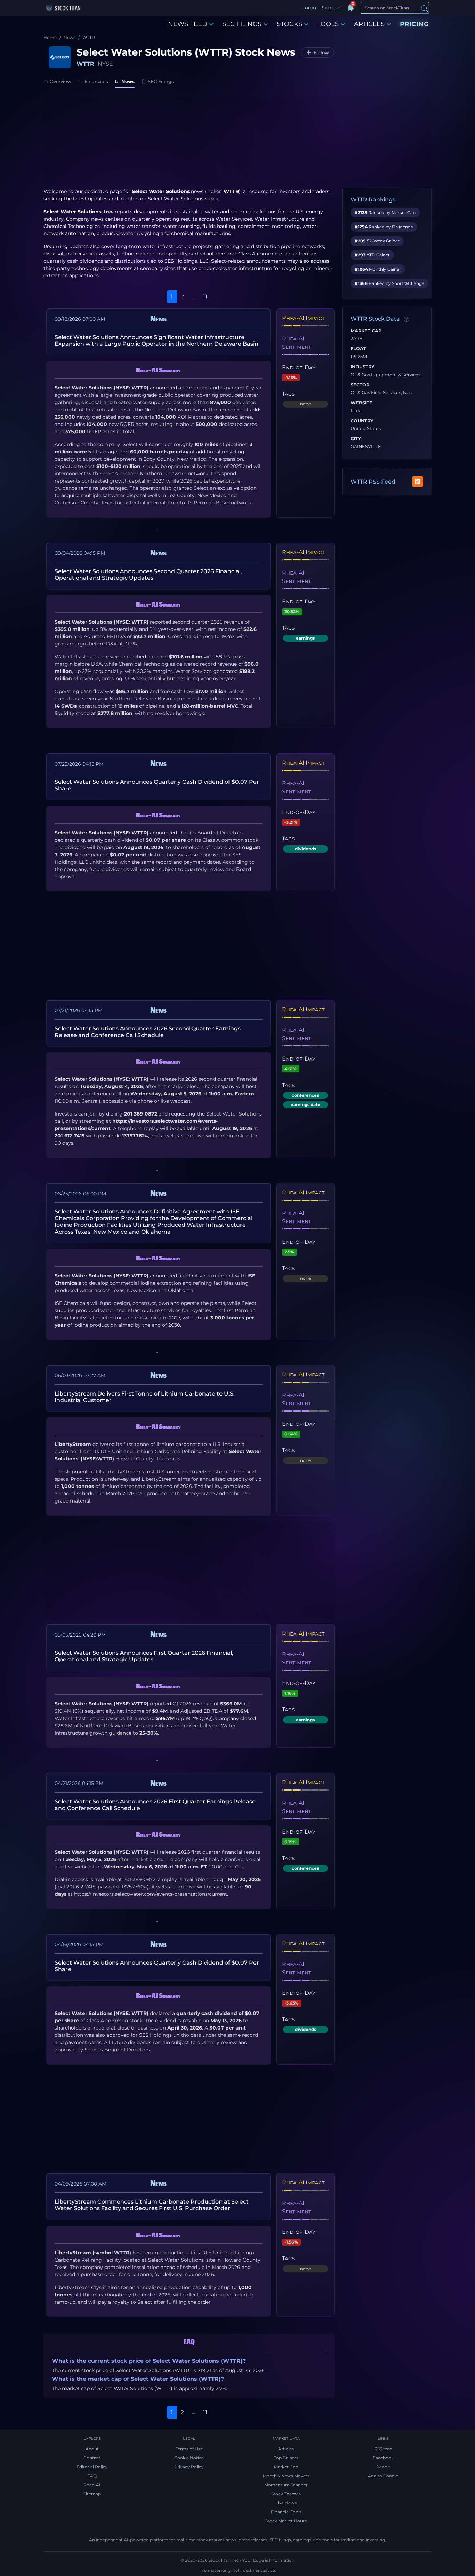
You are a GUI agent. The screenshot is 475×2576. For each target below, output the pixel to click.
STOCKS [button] (289, 24)
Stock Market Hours (286, 2521)
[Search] (425, 8)
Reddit (383, 2467)
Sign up (331, 8)
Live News (286, 2503)
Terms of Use (189, 2449)
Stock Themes (286, 2494)
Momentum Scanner (286, 2485)
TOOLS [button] (328, 24)
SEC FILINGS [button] (242, 24)
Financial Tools (286, 2512)
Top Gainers (286, 2458)
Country (362, 421)
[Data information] (406, 319)
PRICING (414, 24)
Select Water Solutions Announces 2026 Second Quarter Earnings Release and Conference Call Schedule (148, 1032)
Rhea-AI (92, 2485)
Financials (96, 81)
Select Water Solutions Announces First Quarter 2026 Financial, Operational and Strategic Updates (144, 1656)
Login (309, 8)
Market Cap (366, 331)
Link (355, 411)
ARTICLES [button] (369, 24)
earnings (305, 638)
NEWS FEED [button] (188, 24)
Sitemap (92, 2494)
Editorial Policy (92, 2467)
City (356, 439)
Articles (286, 2449)
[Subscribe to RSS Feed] (418, 482)
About (92, 2449)
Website (361, 403)
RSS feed (383, 2449)
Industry (363, 367)
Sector (360, 385)
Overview (61, 81)
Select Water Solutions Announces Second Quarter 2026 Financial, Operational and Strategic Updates (148, 575)
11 (205, 297)
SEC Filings (161, 81)
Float (358, 349)
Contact (92, 2458)
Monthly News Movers (286, 2476)
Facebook (383, 2458)
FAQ (92, 2476)
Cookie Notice (189, 2458)
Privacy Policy (189, 2467)
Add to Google (383, 2476)
